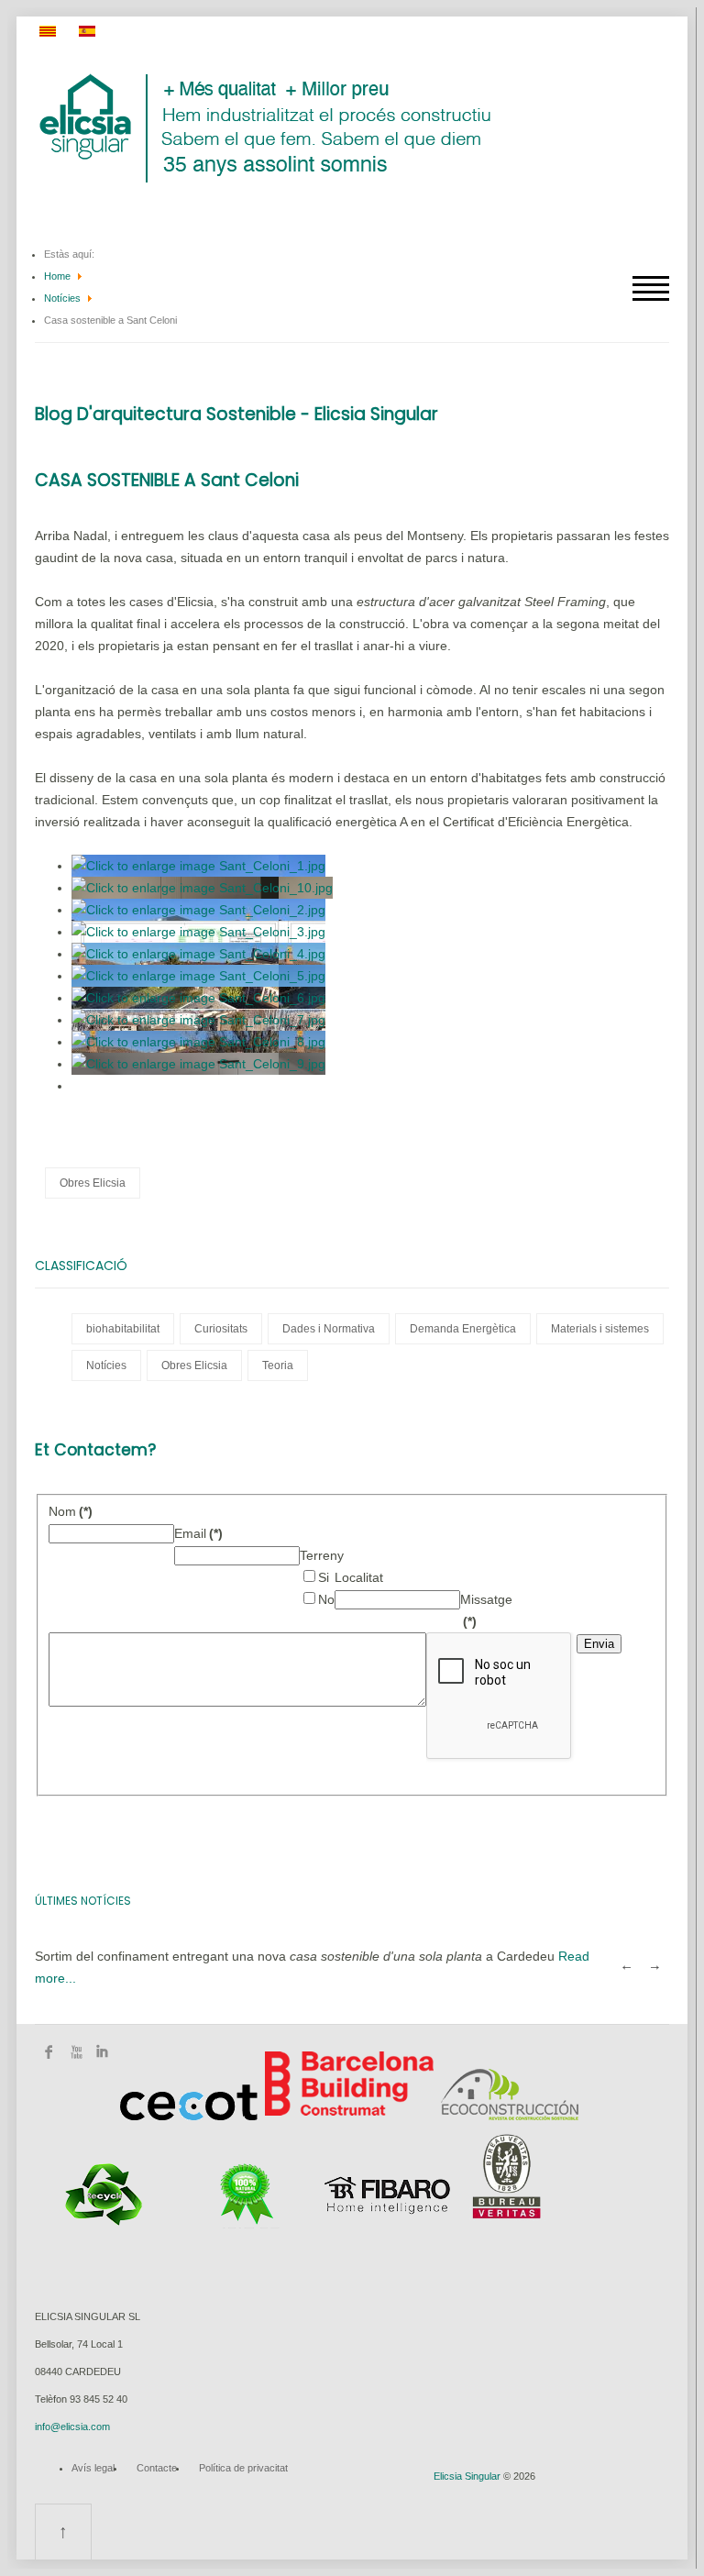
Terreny (322, 1555)
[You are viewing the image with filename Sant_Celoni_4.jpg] (198, 954)
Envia (599, 1644)
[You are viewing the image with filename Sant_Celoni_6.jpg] (198, 998)
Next (655, 1967)
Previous (626, 1967)
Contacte (157, 2468)
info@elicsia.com (72, 2427)
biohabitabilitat (123, 1329)
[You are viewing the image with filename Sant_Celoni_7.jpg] (198, 1020)
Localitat (359, 1577)
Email (198, 1533)
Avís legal (93, 2468)
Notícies (62, 298)
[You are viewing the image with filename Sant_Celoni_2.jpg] (198, 910)
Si (324, 1577)
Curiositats (221, 1329)
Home (57, 276)
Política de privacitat (243, 2468)
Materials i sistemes (600, 1329)
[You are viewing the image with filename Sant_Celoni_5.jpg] (198, 976)
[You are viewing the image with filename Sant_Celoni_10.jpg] (202, 888)
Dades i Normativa (329, 1329)
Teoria (278, 1365)
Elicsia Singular (467, 2476)
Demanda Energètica (463, 1329)
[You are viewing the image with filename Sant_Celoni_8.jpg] (198, 1042)
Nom (71, 1511)
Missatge (486, 1599)
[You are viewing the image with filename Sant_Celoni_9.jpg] (198, 1064)
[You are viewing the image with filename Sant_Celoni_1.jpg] (198, 866)
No (326, 1599)
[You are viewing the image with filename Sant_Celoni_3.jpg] (198, 932)
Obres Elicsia (93, 1183)
